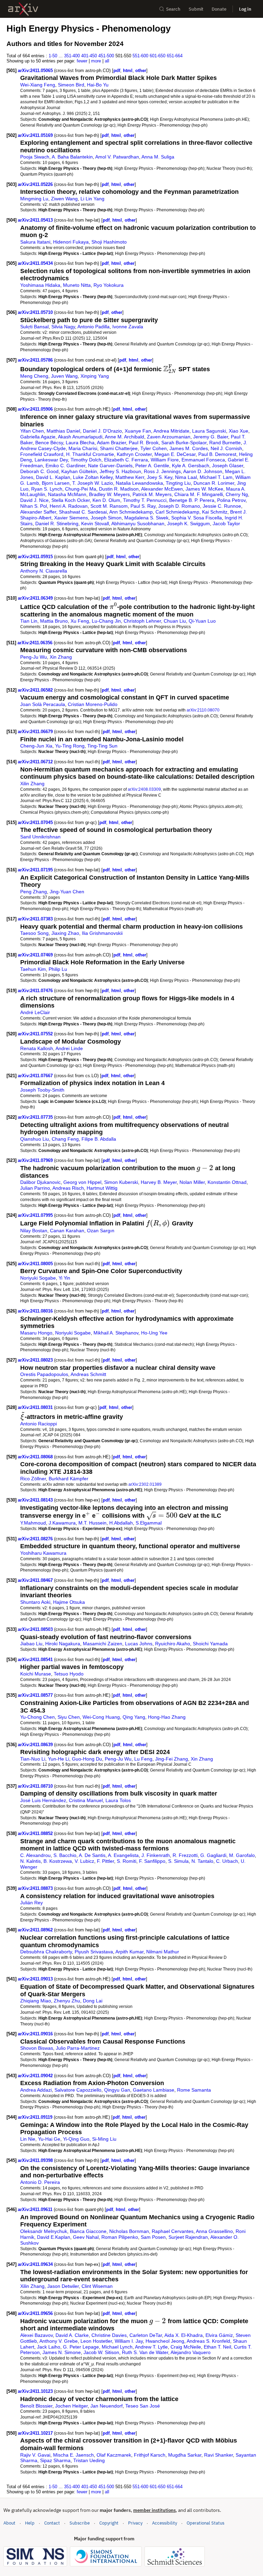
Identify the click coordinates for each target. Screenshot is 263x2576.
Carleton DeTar (146, 2335)
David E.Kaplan (54, 2237)
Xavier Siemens (71, 518)
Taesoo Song (34, 933)
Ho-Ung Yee (154, 1333)
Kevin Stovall (95, 524)
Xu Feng (80, 621)
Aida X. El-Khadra (184, 2335)
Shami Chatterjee (119, 448)
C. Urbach (227, 1861)
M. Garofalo (242, 1855)
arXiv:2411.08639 (36, 1745)
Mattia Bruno (54, 621)
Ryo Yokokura (109, 285)
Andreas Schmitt (88, 1374)
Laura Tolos (118, 1800)
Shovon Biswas (37, 2048)
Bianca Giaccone (88, 2231)
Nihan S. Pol (34, 506)
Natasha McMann (67, 494)
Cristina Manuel (86, 1800)
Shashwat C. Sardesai (83, 512)
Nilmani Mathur (163, 1952)
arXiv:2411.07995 (36, 1215)
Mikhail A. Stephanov (116, 1333)
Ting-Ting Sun (102, 746)
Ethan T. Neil (217, 2347)
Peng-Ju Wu (34, 657)
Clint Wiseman (97, 2286)
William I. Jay (129, 2341)
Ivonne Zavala (128, 327)
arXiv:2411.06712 (36, 762)
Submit (196, 9)
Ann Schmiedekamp (131, 512)
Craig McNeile (186, 2347)
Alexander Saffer (38, 512)
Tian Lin (29, 621)
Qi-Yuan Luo (202, 621)
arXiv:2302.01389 (145, 1484)
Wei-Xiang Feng (38, 85)
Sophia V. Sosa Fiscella (197, 518)
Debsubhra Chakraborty (46, 1952)
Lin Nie (28, 2139)
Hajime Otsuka (69, 1602)
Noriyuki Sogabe (38, 1278)
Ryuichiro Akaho (173, 1644)
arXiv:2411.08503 (36, 1629)
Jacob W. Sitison (101, 2352)
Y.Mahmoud (33, 1523)
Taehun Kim (33, 969)
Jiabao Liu (31, 1644)
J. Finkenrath (156, 1855)
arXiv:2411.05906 (36, 409)
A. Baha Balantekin (72, 157)
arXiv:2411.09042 (36, 2076)
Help (30, 2523)
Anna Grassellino (214, 2231)
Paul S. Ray (143, 506)
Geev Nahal (86, 2237)
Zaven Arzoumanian (169, 437)
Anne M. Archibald (124, 437)
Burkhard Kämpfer (68, 1479)
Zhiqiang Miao (36, 2001)
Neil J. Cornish (226, 448)
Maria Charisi (83, 448)
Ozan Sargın (101, 1231)
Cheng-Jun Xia (36, 746)
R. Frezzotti (185, 1855)
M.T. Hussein (92, 1523)
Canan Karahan (67, 1231)
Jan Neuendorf (107, 2406)
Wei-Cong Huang (101, 1717)
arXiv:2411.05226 (36, 184)
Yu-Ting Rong (70, 746)
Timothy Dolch (86, 460)
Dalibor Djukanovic (40, 1182)
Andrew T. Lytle (151, 2347)
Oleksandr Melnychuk (44, 2231)
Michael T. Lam (216, 477)
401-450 (89, 56)
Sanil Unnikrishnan (40, 837)
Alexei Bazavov (36, 2335)
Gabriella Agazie (38, 437)
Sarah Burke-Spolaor (184, 443)
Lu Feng (143, 1759)
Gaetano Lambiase (154, 2090)
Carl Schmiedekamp (177, 512)
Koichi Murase (36, 1674)
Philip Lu (58, 969)
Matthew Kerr (130, 477)
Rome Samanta (194, 2090)
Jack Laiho (49, 2347)
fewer (82, 61)
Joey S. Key (160, 477)
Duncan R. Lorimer (214, 483)
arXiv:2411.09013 (36, 1979)
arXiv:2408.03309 (144, 789)
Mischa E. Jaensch (73, 2455)
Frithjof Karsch (150, 2455)
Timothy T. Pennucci (145, 500)
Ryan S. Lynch (47, 489)
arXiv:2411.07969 (36, 1160)
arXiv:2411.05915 (36, 557)
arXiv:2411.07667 (36, 1076)
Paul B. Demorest (217, 454)
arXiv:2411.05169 (36, 135)
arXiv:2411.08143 (36, 1500)
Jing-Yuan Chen (67, 892)
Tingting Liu (178, 483)
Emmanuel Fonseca (203, 460)
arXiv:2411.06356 (36, 643)
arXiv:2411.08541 (36, 1660)
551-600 (140, 56)
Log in (245, 9)
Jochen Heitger (71, 2406)
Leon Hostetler (96, 2341)
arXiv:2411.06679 (36, 732)
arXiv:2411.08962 (36, 1930)
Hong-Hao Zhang (167, 1717)
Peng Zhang (34, 892)
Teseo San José (143, 2406)
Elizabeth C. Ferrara (126, 460)
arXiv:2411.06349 (36, 598)
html (128, 70)
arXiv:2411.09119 (36, 2117)
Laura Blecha (80, 443)
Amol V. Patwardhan (117, 157)
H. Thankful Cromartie (90, 454)
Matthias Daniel (63, 431)
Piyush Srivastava (94, 1952)
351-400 (72, 56)
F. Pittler (105, 1861)
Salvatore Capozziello (78, 2090)
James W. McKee (204, 489)
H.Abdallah (121, 1523)
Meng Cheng (34, 376)
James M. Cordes (189, 448)
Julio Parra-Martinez (78, 2048)
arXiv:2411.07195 (36, 870)
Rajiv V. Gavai (35, 2455)
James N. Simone (62, 2352)
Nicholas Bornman (129, 2231)
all (107, 61)
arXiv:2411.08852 (36, 1833)
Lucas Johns (139, 1644)
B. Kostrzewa (58, 1861)
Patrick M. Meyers (152, 494)
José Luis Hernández (43, 1800)
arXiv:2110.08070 (203, 710)
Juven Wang (64, 376)
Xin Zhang (61, 657)
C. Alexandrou (35, 1855)
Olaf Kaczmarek (114, 2455)
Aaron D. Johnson (203, 471)
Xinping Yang (95, 376)
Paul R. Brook (144, 443)
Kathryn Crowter (134, 454)
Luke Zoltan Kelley (93, 477)
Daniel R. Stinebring (57, 524)
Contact (52, 2523)
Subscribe (80, 2523)
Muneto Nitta (77, 285)
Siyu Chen (69, 1717)
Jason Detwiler (63, 2286)
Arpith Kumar (129, 1952)
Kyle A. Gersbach (191, 466)
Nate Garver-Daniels (110, 466)
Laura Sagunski (209, 431)
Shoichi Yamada (210, 1644)
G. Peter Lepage (81, 2347)
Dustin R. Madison (119, 489)
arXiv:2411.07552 (36, 1034)
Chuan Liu (175, 621)
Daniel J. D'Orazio (102, 431)
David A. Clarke (72, 2335)
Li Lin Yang (92, 199)
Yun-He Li (59, 1759)
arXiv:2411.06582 (36, 690)
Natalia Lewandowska (139, 483)
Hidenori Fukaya (71, 242)
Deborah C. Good (39, 471)
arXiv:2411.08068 (36, 1457)
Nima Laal (186, 477)
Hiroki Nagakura (63, 1644)
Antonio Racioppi (39, 1424)
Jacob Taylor (226, 524)
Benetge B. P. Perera (192, 500)
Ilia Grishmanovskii (102, 933)
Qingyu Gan (117, 2090)
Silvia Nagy (63, 327)
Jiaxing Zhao (65, 933)
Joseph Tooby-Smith (42, 1090)
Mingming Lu (34, 199)
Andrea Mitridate (171, 431)
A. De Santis (92, 1855)
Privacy (135, 2523)
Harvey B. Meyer (159, 1182)
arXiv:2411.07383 (36, 919)
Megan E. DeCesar (175, 454)
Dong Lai (93, 2001)
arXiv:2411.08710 (36, 1786)
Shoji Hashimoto (109, 242)
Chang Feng (65, 1139)
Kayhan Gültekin (79, 471)
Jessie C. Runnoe (222, 506)
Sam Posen (153, 2237)
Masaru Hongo (36, 1333)
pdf (117, 70)
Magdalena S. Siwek (146, 518)
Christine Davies (109, 2335)
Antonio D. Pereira (40, 2182)
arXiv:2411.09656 (36, 2313)
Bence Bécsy (49, 443)
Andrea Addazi (36, 2090)
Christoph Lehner (142, 621)
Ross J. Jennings (162, 471)
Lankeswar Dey (51, 460)
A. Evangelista (123, 1855)
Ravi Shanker (218, 2455)
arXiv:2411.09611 (36, 2209)
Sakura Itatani (35, 242)
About (9, 2523)
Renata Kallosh (37, 1048)
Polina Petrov (231, 500)
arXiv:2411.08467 (36, 1580)
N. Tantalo (202, 1861)
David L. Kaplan (53, 477)
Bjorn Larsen (56, 483)
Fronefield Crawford (42, 454)
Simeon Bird (71, 85)
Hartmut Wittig (102, 1188)
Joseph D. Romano (179, 506)
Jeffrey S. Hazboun (120, 471)
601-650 (158, 56)
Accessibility (165, 2523)
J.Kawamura (62, 1523)
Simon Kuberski (121, 1182)
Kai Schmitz (215, 512)
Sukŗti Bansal (34, 327)
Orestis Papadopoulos (44, 1374)
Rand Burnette (225, 443)
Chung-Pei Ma (81, 489)
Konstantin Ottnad (227, 1182)
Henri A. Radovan (69, 506)
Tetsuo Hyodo (69, 1674)
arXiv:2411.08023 (36, 1360)
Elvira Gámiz (219, 2335)
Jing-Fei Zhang (172, 1759)
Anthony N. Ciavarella (44, 571)
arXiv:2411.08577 (36, 1695)
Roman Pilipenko (120, 2237)
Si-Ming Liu (104, 2139)
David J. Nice (34, 500)
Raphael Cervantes (173, 2231)
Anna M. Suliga (158, 157)
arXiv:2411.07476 (36, 991)
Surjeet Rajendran (188, 2237)
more (96, 61)
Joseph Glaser (228, 466)
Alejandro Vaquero (191, 2352)
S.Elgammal (149, 1523)
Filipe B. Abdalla (99, 1139)
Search (173, 9)
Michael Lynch (117, 2347)
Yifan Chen (32, 431)
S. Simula (178, 1861)
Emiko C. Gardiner (65, 466)
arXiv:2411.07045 (36, 822)
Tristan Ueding (89, 2460)
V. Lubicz (84, 1861)
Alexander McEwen (162, 489)
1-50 (53, 56)
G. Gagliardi (213, 1855)
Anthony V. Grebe (59, 2341)
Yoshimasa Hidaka (40, 285)
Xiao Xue (239, 431)
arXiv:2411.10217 (36, 2433)
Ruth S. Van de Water (145, 2352)
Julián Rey (32, 1903)
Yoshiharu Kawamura (43, 1553)
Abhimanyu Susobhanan (138, 524)
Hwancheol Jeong (165, 2341)
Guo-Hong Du (87, 1759)
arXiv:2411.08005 (36, 1264)
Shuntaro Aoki (35, 1602)
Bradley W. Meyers (109, 494)
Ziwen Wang (64, 199)
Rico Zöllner (33, 1479)
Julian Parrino (35, 1188)
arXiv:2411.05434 (36, 263)
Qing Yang (134, 1717)
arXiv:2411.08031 (36, 1407)
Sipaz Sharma (55, 2460)
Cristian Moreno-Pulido (93, 704)
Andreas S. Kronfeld (208, 2341)
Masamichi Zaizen (103, 1644)
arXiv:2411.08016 (36, 1311)
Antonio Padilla (93, 327)
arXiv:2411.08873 (36, 1888)
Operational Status (205, 2523)
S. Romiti (127, 1861)
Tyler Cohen (154, 448)
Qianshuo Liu (35, 1139)
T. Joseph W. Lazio (93, 483)
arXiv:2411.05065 (36, 70)
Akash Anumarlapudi (80, 437)
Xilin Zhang (32, 784)
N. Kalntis (30, 1861)
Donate (219, 9)
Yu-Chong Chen (37, 1717)
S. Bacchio (65, 1855)
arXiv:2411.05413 (36, 220)
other (141, 70)
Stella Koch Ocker (71, 500)
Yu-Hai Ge (49, 2139)
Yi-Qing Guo (76, 2139)
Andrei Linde (69, 1048)
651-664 (175, 56)
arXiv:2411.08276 (36, 1539)
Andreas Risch (68, 1188)
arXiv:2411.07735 (36, 1117)
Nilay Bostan (34, 1231)
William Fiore (165, 460)
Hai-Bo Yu (98, 85)
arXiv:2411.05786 (36, 360)
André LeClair (35, 1012)
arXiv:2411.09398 (36, 2160)
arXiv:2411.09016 (36, 2034)
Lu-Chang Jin (106, 621)
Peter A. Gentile (152, 466)
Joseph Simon (106, 518)
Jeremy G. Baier (211, 437)
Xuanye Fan (138, 431)
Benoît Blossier (36, 2406)
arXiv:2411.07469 (36, 955)
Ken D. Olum (106, 500)
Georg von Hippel (82, 1182)
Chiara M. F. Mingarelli (199, 494)
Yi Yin (64, 1278)
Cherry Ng (237, 494)
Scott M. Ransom (109, 506)
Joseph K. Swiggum (189, 524)
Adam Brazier (111, 443)
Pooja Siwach (35, 157)
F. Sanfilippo (152, 1861)
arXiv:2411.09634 (36, 2264)
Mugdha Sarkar (185, 2455)
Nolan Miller (192, 1182)
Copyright (109, 2523)
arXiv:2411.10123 (36, 2391)
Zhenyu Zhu (67, 2001)
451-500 (106, 56)
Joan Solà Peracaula (43, 704)
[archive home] (23, 9)
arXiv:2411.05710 (36, 312)
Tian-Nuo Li (33, 1759)
